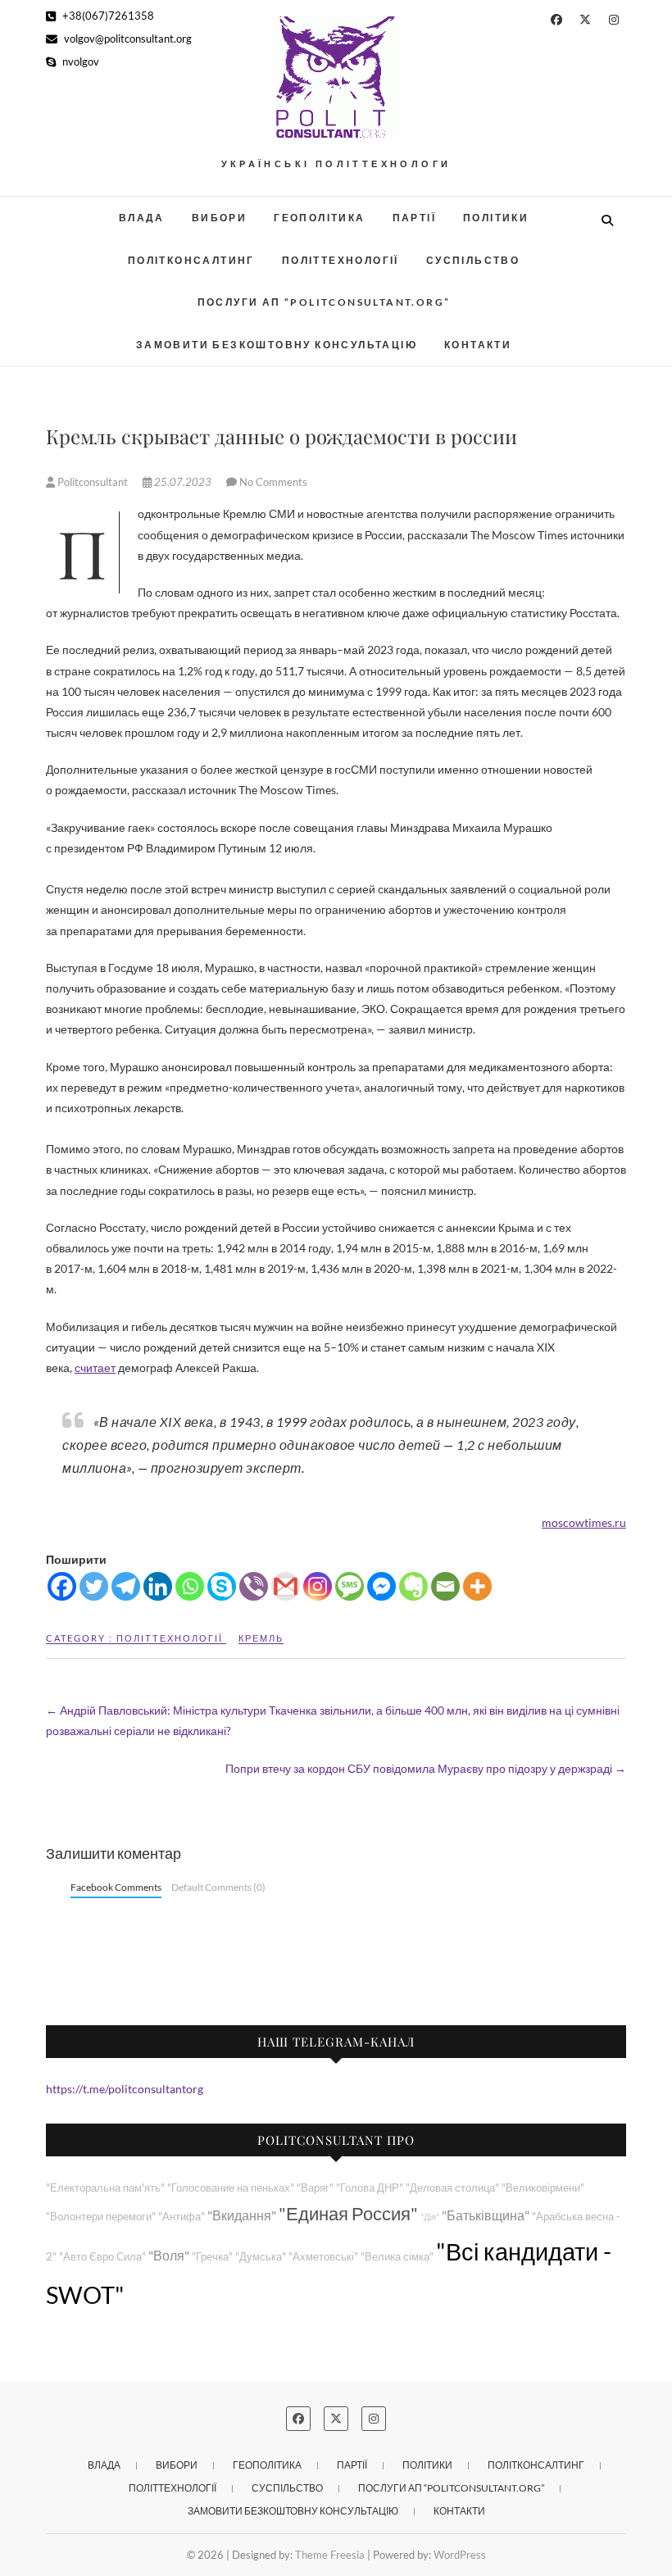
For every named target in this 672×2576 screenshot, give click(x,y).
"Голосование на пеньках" (231, 2188)
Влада (142, 218)
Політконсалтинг (191, 260)
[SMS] (350, 1586)
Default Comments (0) (218, 1887)
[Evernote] (413, 1586)
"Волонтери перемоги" (101, 2217)
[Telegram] (126, 1586)
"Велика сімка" (397, 2257)
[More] (477, 1586)
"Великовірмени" (543, 2188)
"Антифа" (182, 2217)
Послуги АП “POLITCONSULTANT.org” (324, 302)
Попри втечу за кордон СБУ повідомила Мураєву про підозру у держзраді (426, 1768)
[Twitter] (94, 1586)
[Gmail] (286, 1586)
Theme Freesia (330, 2555)
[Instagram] (318, 1586)
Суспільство (473, 260)
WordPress (460, 2555)
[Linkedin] (158, 1586)
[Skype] (222, 1586)
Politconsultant (93, 482)
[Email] (445, 1586)
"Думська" (261, 2257)
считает (95, 1368)
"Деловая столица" (452, 2188)
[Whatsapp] (190, 1586)
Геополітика (319, 218)
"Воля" (169, 2255)
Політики (496, 218)
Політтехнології (341, 260)
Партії (414, 218)
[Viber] (254, 1586)
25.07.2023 (183, 482)
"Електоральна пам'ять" (105, 2188)
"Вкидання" (242, 2215)
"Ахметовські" (323, 2257)
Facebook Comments (116, 1887)
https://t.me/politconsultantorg (125, 2089)
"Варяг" (315, 2188)
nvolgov (79, 61)
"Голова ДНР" (370, 2188)
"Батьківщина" (486, 2215)
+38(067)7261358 (107, 16)
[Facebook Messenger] (381, 1586)
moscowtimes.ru (584, 1522)
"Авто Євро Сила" (102, 2257)
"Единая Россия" (348, 2213)
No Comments (273, 482)
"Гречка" (212, 2257)
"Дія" (430, 2217)
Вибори (219, 218)
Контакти (478, 345)
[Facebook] (62, 1586)
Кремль (261, 1638)
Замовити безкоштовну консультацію (277, 345)
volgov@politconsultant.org (127, 39)
